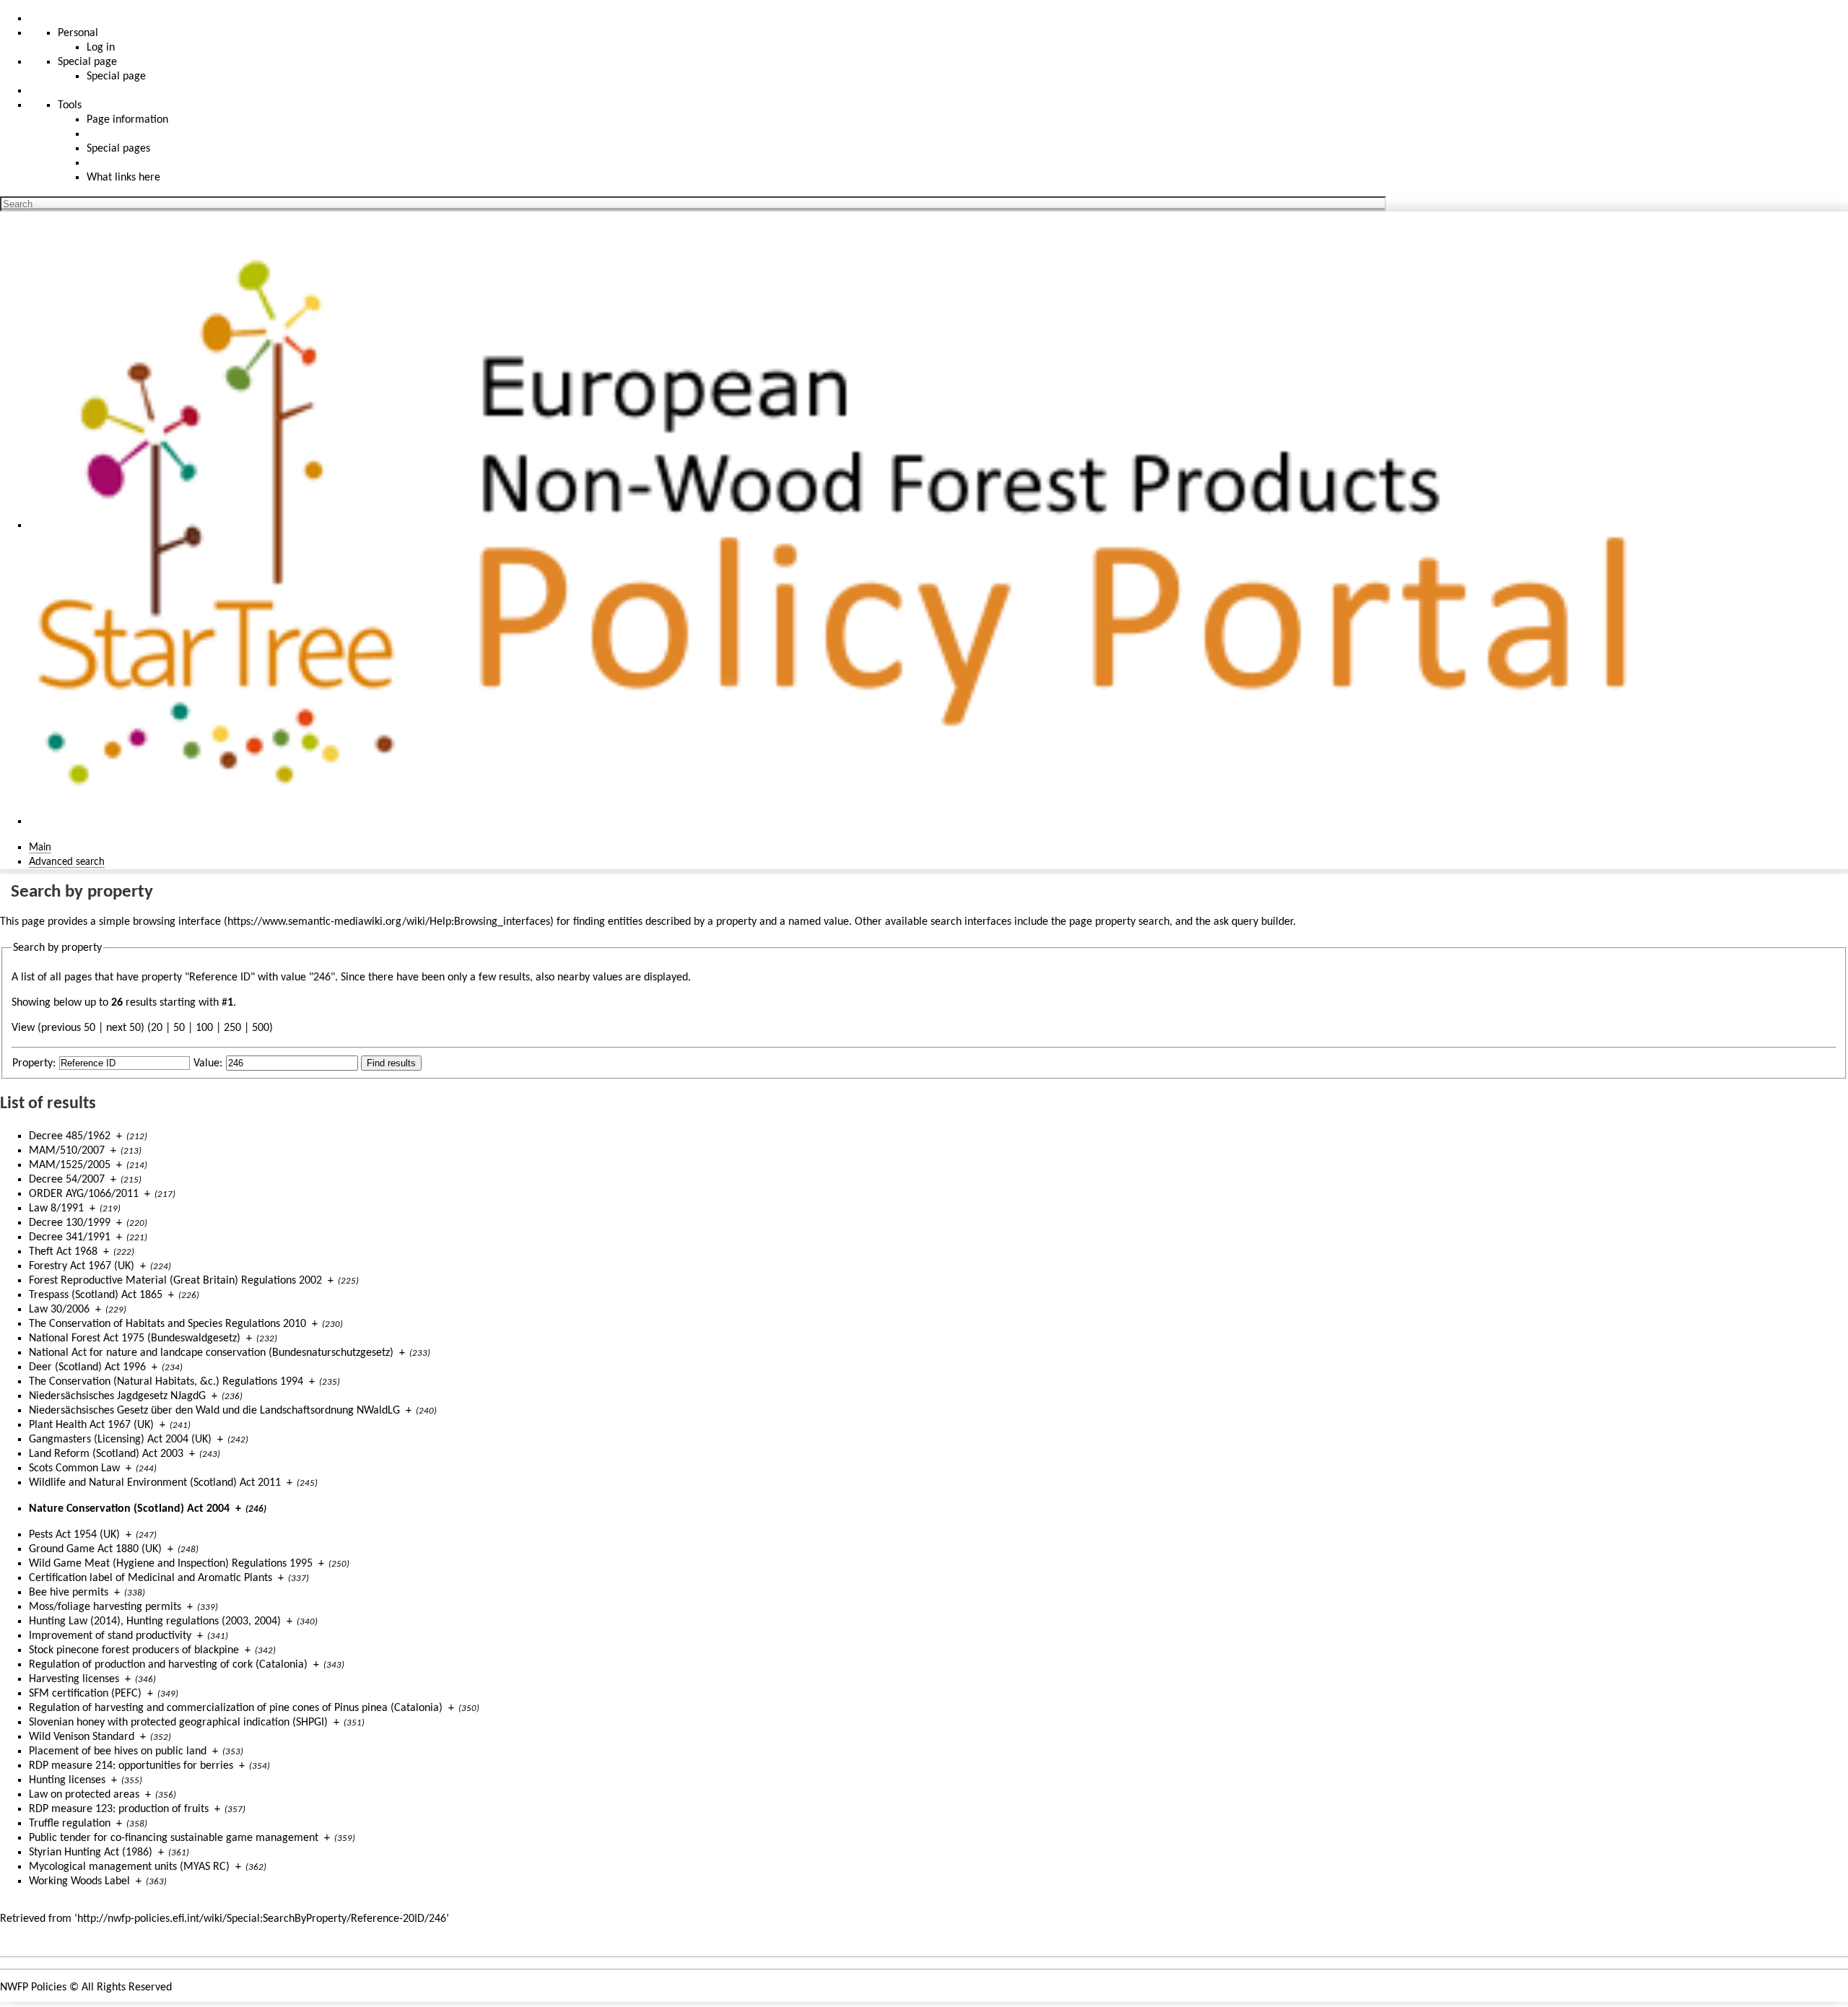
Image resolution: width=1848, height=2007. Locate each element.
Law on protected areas (84, 1795)
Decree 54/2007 (67, 1180)
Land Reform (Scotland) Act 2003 (106, 1454)
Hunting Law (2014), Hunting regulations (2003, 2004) (155, 1621)
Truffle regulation (70, 1824)
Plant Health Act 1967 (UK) (91, 1425)
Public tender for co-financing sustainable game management (174, 1838)
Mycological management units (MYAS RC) (129, 1867)
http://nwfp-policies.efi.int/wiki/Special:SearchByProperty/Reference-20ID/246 (262, 1919)
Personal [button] (78, 33)
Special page (116, 77)
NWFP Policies (33, 1988)
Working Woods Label (79, 1881)
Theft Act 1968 (63, 1252)
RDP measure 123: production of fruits (119, 1809)
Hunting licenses (67, 1780)
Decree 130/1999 (70, 1223)
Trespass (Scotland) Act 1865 (96, 1295)
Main (40, 848)
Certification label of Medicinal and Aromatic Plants (151, 1578)
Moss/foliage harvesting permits (105, 1607)
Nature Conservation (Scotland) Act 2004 (129, 1509)
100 (204, 1028)
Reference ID (220, 978)
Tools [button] (70, 105)
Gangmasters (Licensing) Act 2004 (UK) (120, 1440)
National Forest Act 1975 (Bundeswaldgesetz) (135, 1338)
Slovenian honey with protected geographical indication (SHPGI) (178, 1723)
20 (157, 1028)
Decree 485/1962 (70, 1136)
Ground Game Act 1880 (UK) (95, 1549)
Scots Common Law (74, 1468)
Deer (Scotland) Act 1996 (87, 1367)
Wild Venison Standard (82, 1737)
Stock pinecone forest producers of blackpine (134, 1650)
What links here (123, 178)
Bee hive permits (69, 1593)
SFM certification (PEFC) (85, 1694)
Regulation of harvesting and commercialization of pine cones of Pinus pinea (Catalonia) (236, 1708)
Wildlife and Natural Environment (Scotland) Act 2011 (155, 1483)
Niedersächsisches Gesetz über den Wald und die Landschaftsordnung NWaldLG (214, 1411)
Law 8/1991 (56, 1209)
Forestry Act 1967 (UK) (82, 1266)
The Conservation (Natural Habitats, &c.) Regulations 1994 (166, 1382)
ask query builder (1253, 922)
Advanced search (67, 862)
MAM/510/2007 (67, 1151)
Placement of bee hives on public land (118, 1751)
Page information (127, 120)
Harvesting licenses (74, 1679)
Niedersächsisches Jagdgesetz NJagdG (117, 1396)
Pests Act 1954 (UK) (74, 1535)
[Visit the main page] (847, 526)
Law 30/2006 (59, 1310)
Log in (101, 48)
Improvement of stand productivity (110, 1636)
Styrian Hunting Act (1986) (91, 1853)
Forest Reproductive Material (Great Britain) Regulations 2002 (175, 1281)
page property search (1119, 922)
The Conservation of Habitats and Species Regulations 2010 (167, 1324)
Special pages (118, 149)
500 (261, 1028)
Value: (208, 1063)
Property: (34, 1063)
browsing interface (177, 922)
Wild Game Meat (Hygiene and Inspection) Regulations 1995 (171, 1564)
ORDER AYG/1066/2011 (84, 1194)
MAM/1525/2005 (70, 1165)
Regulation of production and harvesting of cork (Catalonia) (168, 1665)
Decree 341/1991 (70, 1237)
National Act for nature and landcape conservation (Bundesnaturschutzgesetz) (211, 1353)
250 (232, 1028)
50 (179, 1028)
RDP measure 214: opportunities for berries (131, 1766)
